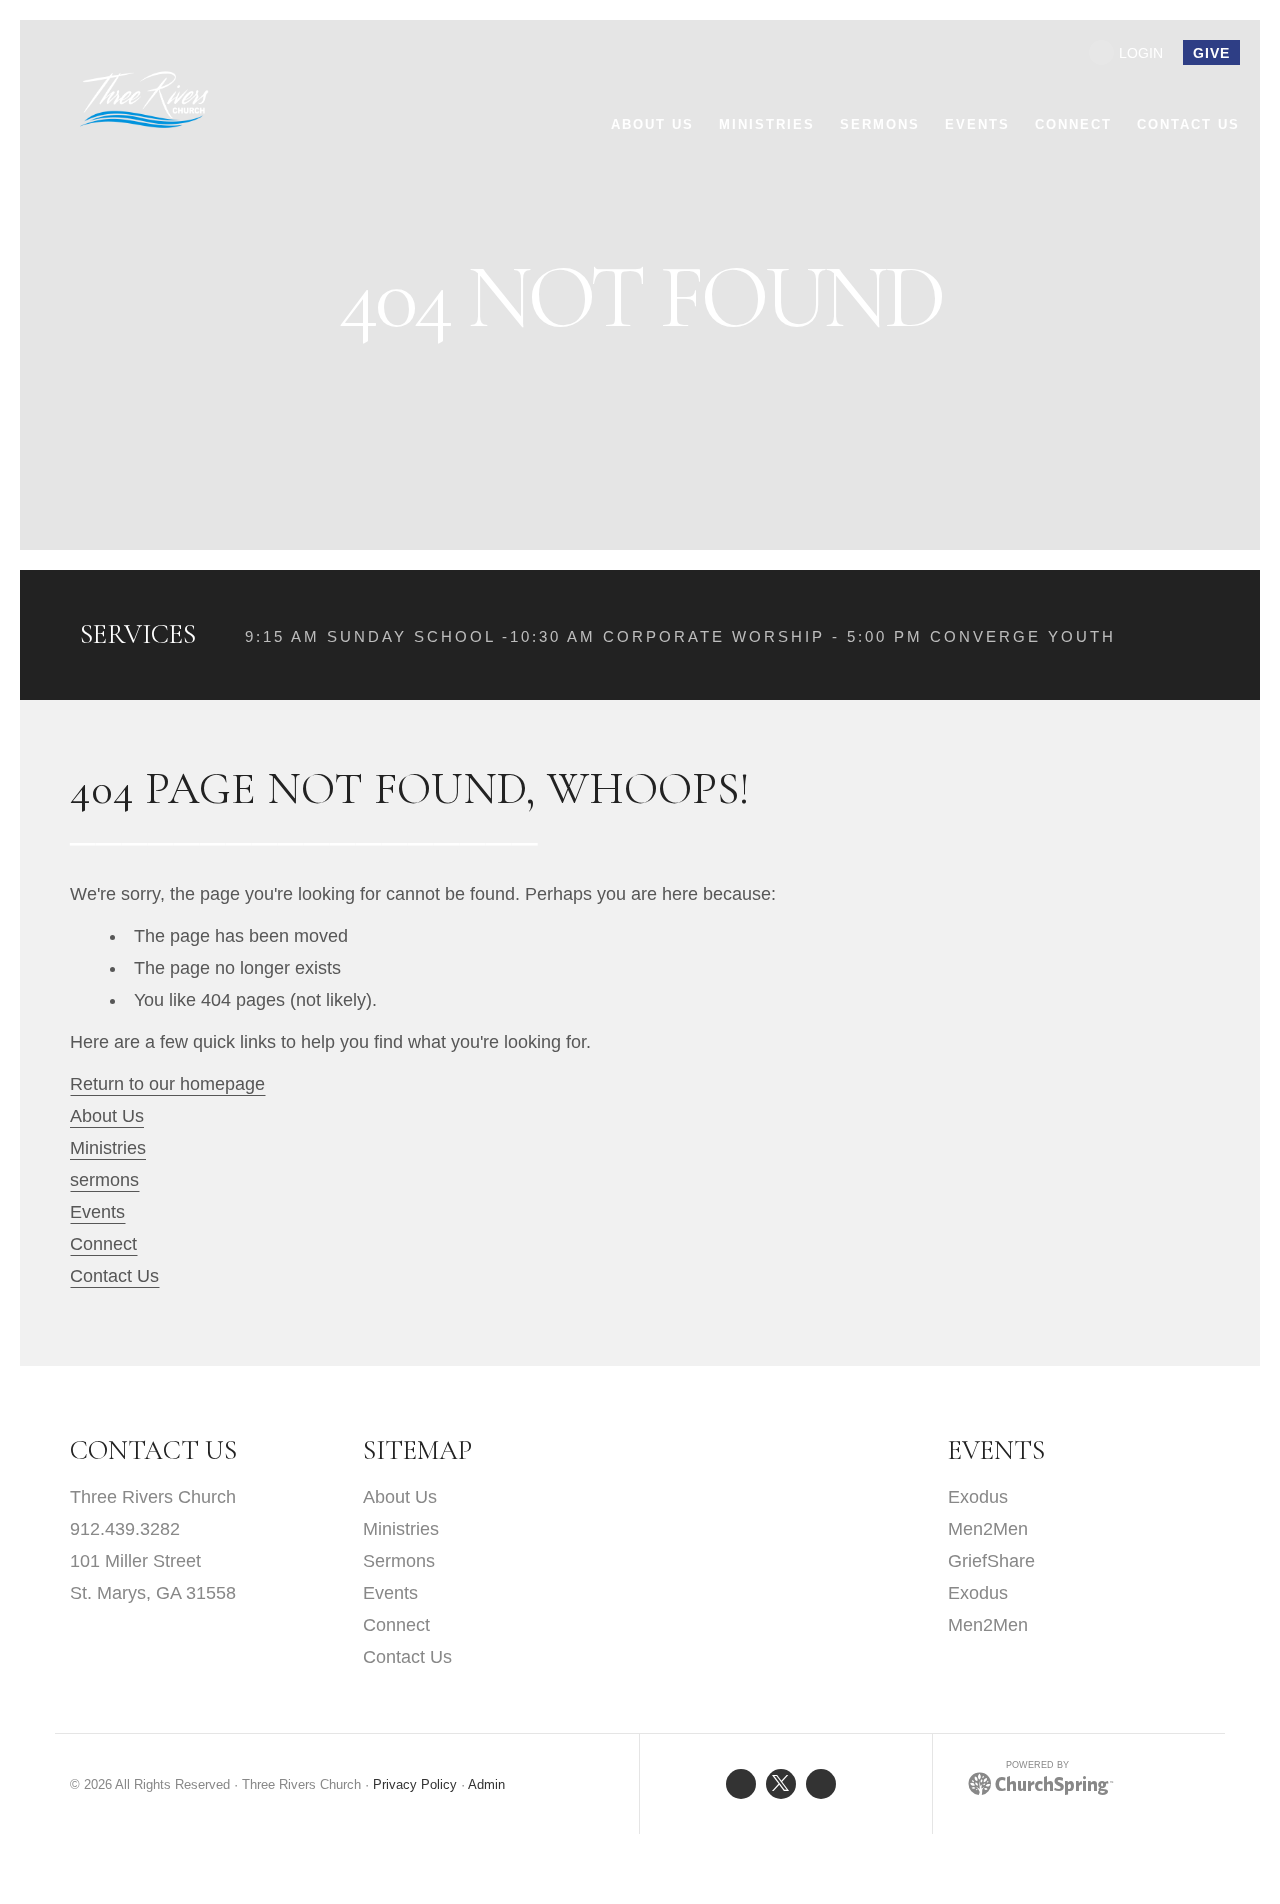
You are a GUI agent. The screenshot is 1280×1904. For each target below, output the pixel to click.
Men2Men (988, 1529)
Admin (486, 1785)
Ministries (108, 1148)
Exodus (978, 1497)
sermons (104, 1180)
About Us (107, 1116)
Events (97, 1212)
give (1211, 53)
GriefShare (991, 1561)
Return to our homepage (167, 1084)
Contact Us (114, 1276)
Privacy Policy (415, 1785)
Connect (103, 1244)
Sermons (399, 1561)
